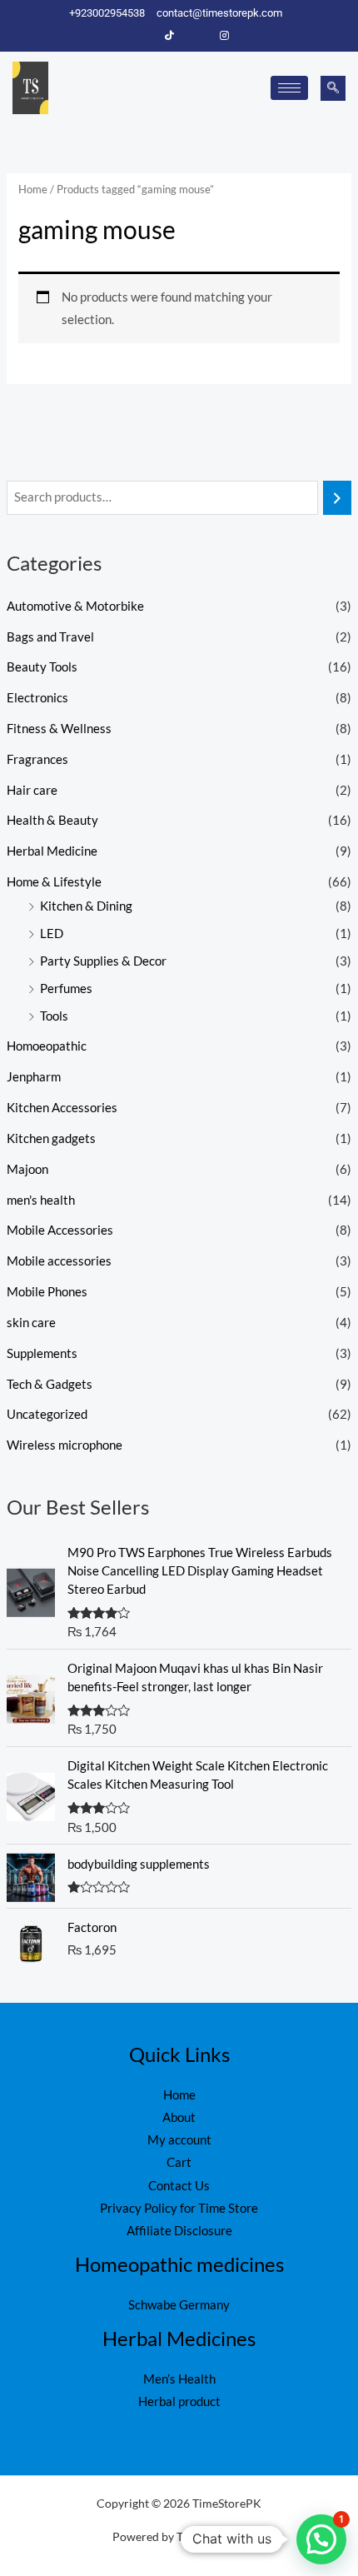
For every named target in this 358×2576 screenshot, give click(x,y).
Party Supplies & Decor (103, 961)
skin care (31, 1323)
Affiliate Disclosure (179, 2231)
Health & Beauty (52, 820)
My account (179, 2140)
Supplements (42, 1353)
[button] (333, 88)
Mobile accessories (59, 1261)
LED (52, 934)
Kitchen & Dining (86, 906)
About (179, 2117)
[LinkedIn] (197, 36)
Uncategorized (47, 1414)
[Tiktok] (170, 36)
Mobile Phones (47, 1292)
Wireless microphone (65, 1445)
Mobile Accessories (60, 1230)
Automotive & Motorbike (75, 606)
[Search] (338, 497)
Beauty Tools (42, 667)
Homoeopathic (47, 1046)
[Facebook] (142, 36)
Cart (179, 2162)
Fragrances (37, 759)
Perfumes (66, 988)
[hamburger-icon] (289, 88)
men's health (41, 1200)
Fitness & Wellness (59, 729)
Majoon (27, 1169)
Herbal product (179, 2401)
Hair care (32, 790)
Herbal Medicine (52, 851)
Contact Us (179, 2186)
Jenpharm (34, 1077)
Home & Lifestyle (54, 882)
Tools (54, 1016)
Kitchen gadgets (51, 1138)
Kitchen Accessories (62, 1108)
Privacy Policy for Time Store (179, 2208)
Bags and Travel (50, 637)
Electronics (37, 698)
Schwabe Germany (179, 2305)
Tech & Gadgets (50, 1384)
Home (33, 189)
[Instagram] (225, 36)
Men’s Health (179, 2379)
